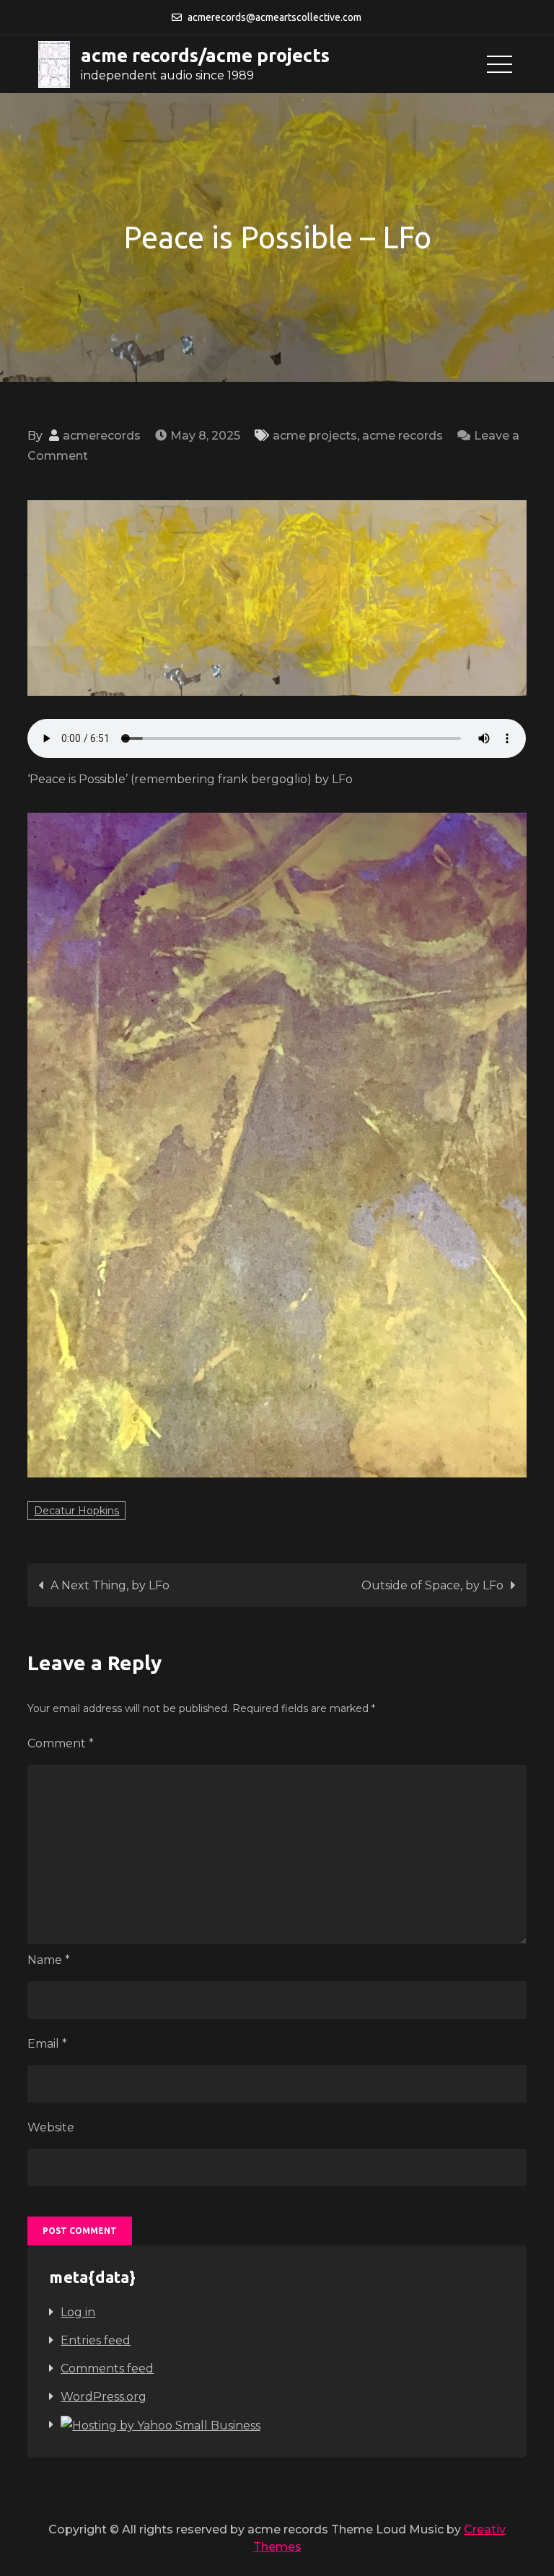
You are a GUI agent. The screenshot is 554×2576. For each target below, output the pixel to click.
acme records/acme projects (205, 55)
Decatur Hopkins (76, 1511)
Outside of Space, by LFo (432, 1585)
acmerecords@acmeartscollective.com (274, 17)
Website (51, 2127)
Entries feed (96, 2340)
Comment (61, 1743)
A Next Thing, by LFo (110, 1585)
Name (49, 1960)
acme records (403, 436)
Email (47, 2044)
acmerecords (102, 436)
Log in (78, 2312)
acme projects (315, 436)
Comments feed (107, 2368)
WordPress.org (104, 2397)
